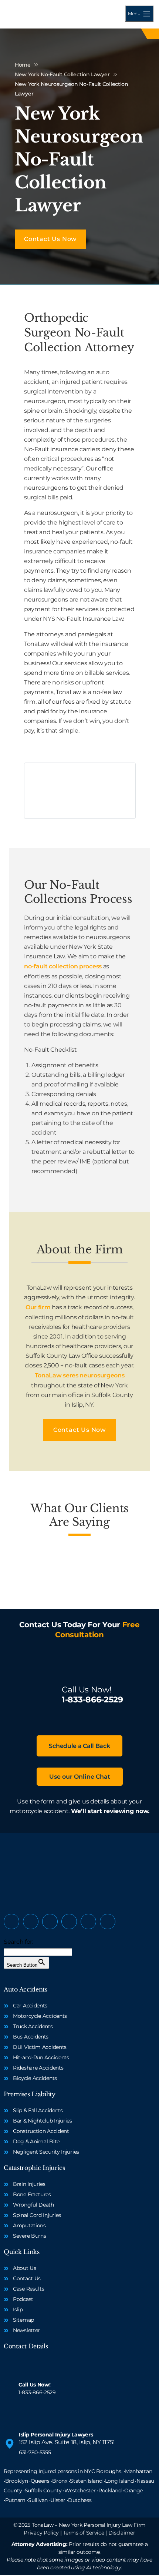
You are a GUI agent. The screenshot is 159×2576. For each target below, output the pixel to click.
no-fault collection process (63, 966)
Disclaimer (122, 2533)
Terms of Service (83, 2533)
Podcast (23, 2299)
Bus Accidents (31, 2037)
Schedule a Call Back (79, 1746)
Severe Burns (29, 2236)
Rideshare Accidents (38, 2068)
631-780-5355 (35, 2452)
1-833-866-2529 (92, 1700)
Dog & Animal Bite (36, 2141)
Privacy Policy (41, 2533)
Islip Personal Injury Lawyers (56, 2435)
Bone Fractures (32, 2194)
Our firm (38, 1307)
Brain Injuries (29, 2184)
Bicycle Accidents (35, 2078)
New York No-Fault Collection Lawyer (62, 74)
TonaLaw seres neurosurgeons (80, 1375)
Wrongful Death (33, 2205)
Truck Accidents (33, 2026)
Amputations (29, 2225)
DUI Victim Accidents (40, 2047)
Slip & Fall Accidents (38, 2110)
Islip (18, 2309)
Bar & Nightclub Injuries (43, 2121)
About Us (25, 2268)
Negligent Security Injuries (46, 2152)
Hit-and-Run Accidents (41, 2057)
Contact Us (27, 2278)
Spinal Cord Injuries (37, 2215)
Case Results (28, 2289)
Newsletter (26, 2330)
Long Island (119, 2481)
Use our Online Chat (80, 1777)
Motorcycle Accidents (40, 2016)
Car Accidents (30, 2006)
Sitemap (23, 2320)
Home (23, 65)
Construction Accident (41, 2131)
